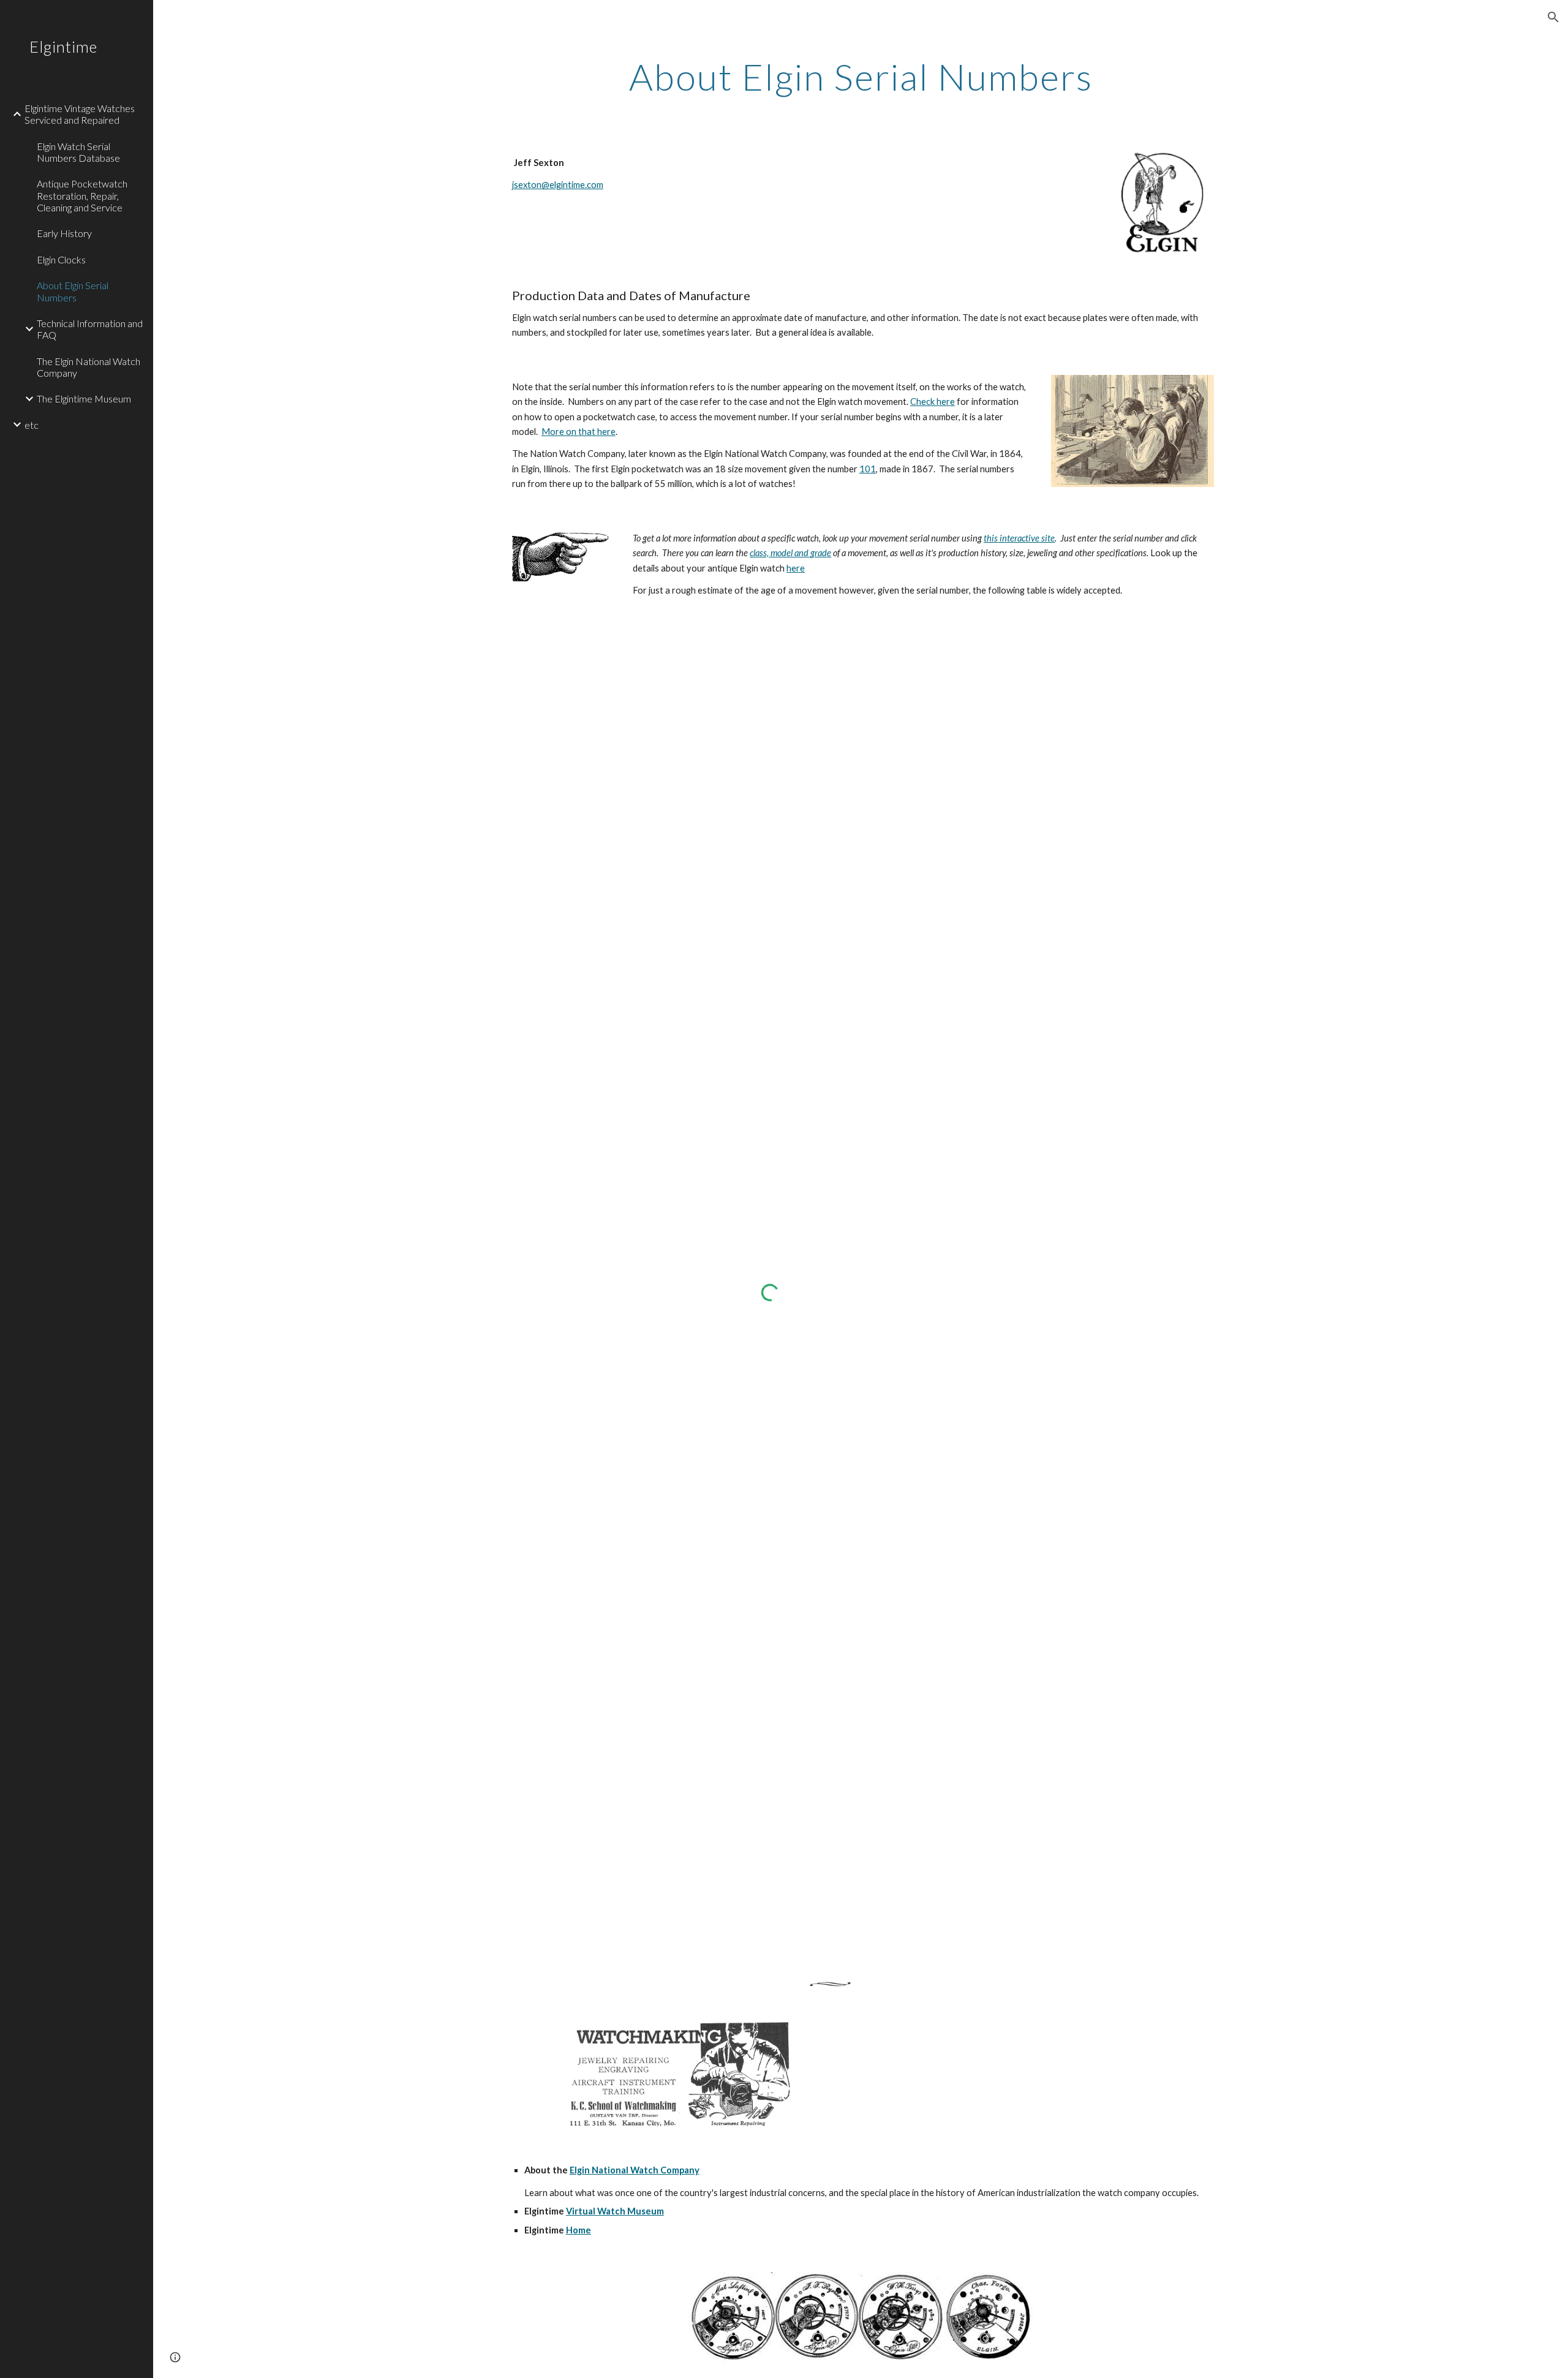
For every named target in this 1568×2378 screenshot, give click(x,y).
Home (579, 2230)
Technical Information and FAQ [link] (90, 329)
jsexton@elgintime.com (558, 185)
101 (868, 469)
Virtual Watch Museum (615, 2211)
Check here (933, 402)
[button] (1553, 17)
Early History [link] (64, 233)
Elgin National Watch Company (635, 2170)
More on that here (579, 432)
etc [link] (32, 425)
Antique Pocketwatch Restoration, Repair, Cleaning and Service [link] (82, 195)
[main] (861, 77)
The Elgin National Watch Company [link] (89, 367)
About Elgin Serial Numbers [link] (73, 291)
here (796, 568)
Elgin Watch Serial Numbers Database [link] (78, 152)
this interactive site (1019, 538)
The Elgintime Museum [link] (84, 398)
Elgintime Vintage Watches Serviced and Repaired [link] (80, 114)
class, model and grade (790, 553)
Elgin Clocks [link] (61, 259)
